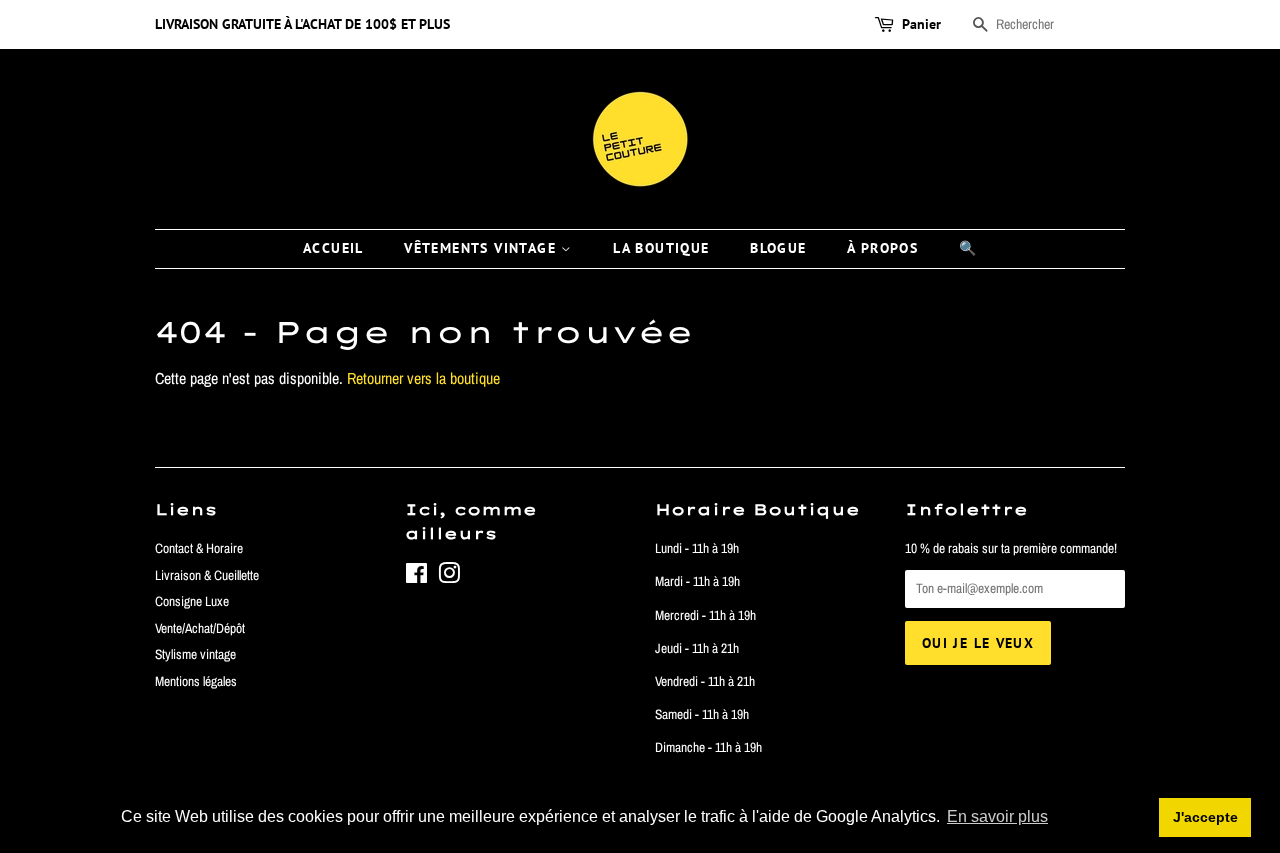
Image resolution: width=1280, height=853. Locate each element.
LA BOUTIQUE (661, 248)
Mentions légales (196, 681)
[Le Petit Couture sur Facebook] (416, 577)
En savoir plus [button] (997, 816)
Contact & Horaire (199, 548)
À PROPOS (882, 248)
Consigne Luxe (192, 601)
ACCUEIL (333, 248)
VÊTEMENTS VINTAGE (482, 248)
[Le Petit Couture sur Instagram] (449, 577)
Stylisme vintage (195, 654)
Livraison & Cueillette (207, 575)
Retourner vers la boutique (423, 378)
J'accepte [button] (1205, 817)
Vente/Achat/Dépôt (200, 628)
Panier (921, 24)
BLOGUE (778, 248)
